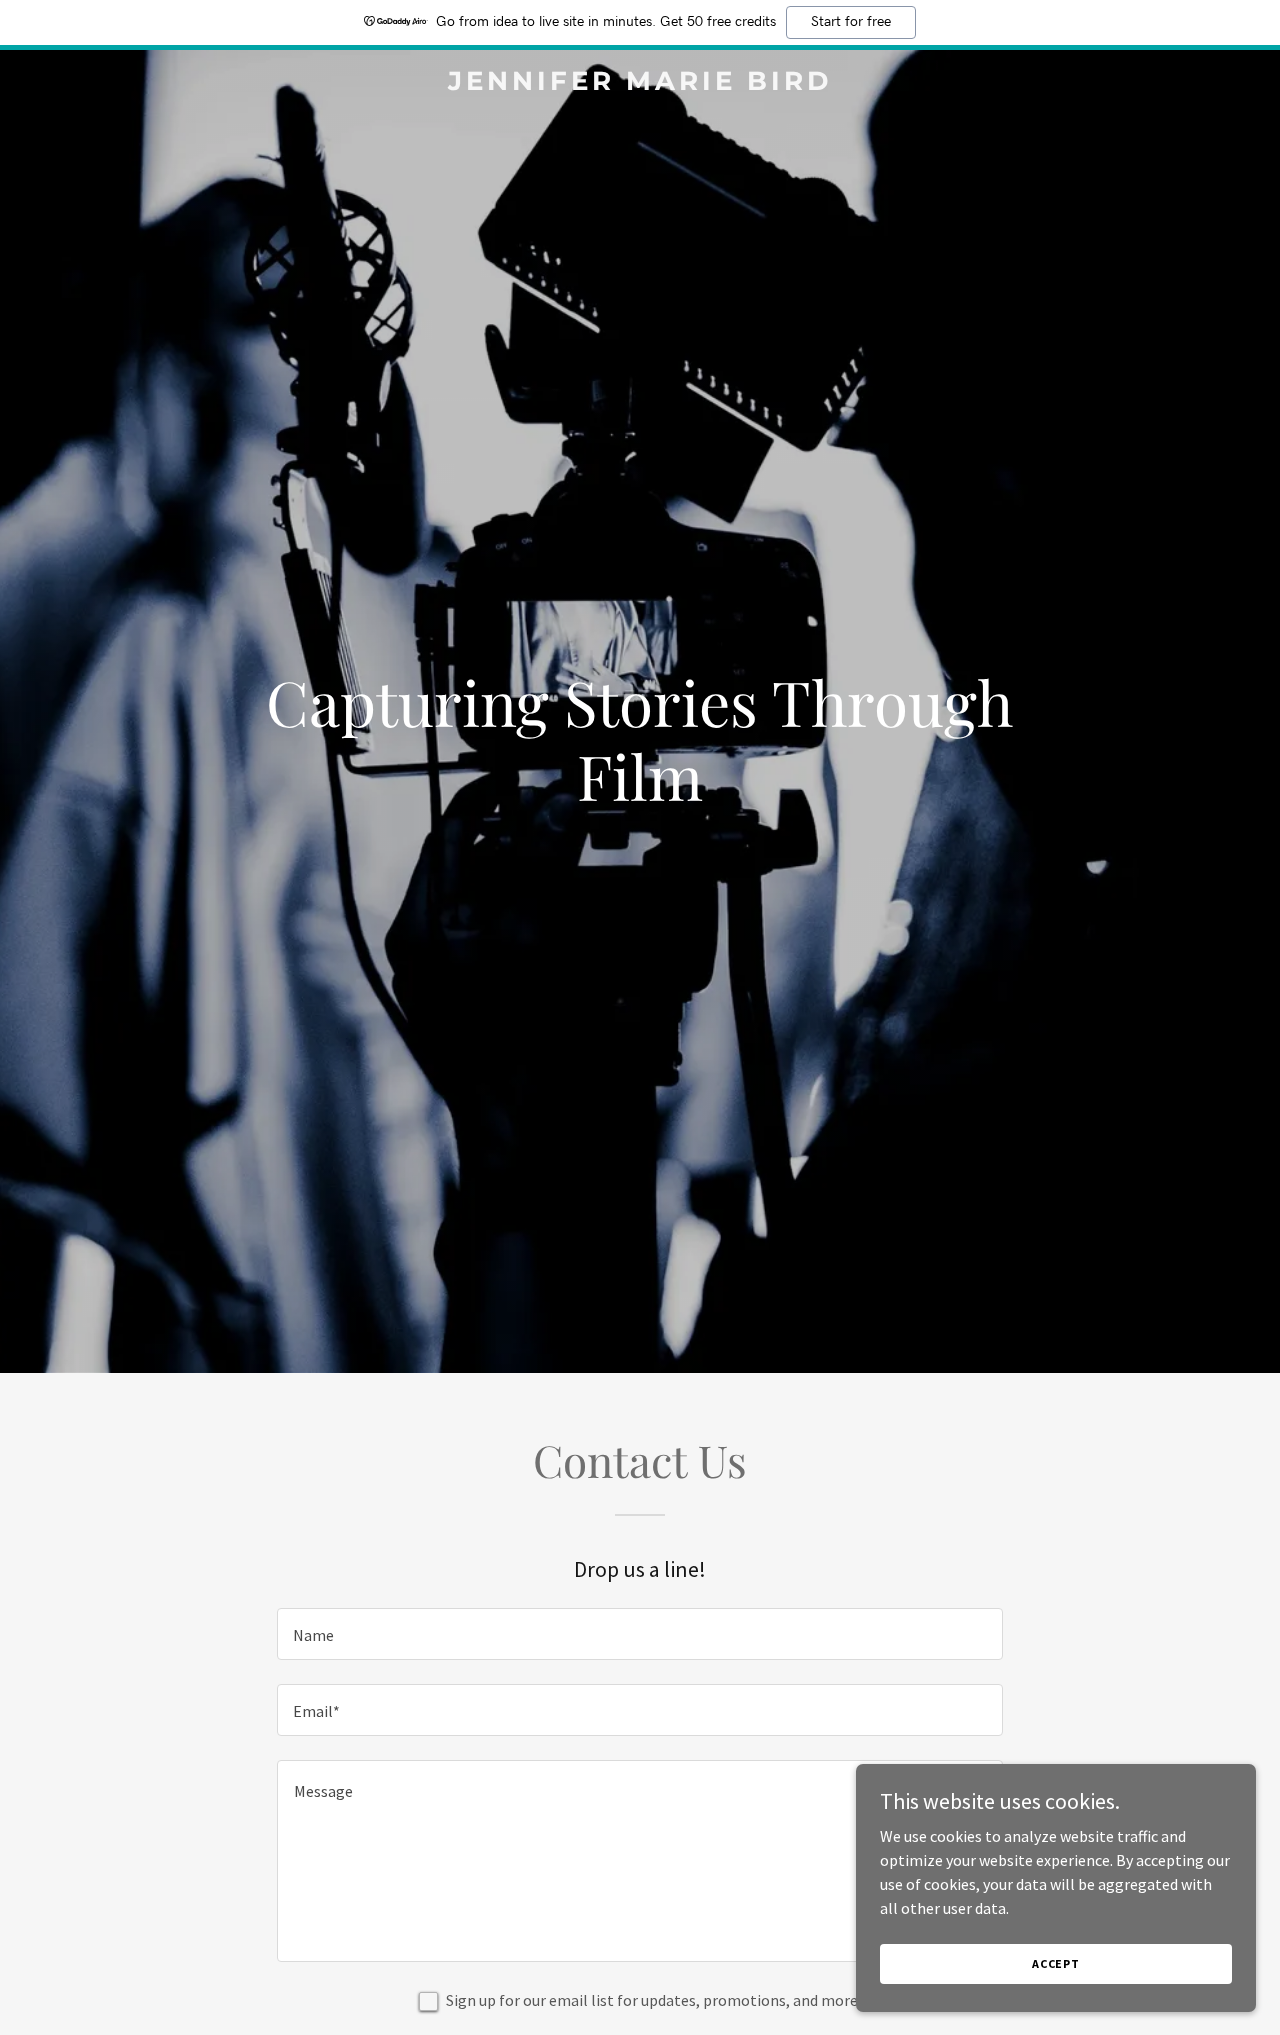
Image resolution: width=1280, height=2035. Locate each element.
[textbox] (639, 1634)
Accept (1056, 1963)
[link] (640, 84)
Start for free (851, 22)
